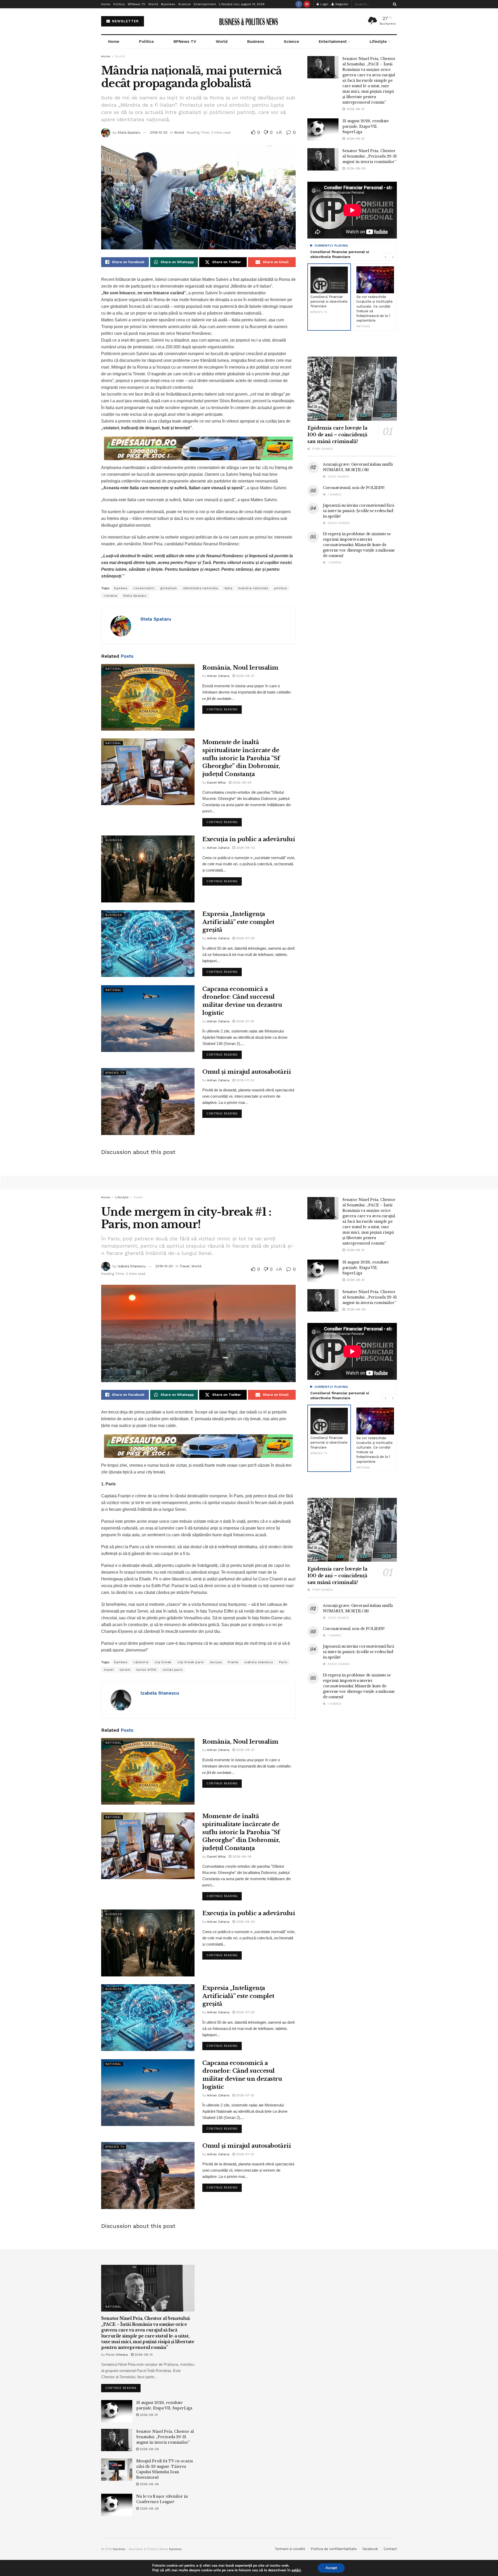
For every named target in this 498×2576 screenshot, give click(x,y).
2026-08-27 (245, 676)
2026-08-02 (245, 848)
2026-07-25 (245, 1021)
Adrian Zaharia (218, 676)
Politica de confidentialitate (334, 2549)
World (153, 4)
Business (168, 4)
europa (216, 1662)
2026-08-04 (241, 783)
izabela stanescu (259, 1662)
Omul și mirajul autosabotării (247, 1072)
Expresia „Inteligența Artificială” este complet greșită (238, 922)
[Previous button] (385, 257)
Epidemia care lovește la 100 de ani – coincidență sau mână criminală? (337, 435)
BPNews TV (137, 4)
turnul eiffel (146, 1670)
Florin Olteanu (117, 2355)
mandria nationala (253, 588)
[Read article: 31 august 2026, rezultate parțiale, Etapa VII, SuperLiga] (323, 130)
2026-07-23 (245, 1080)
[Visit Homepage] (249, 21)
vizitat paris (173, 1670)
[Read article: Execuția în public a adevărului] (148, 869)
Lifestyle (226, 4)
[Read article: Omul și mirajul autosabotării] (148, 1101)
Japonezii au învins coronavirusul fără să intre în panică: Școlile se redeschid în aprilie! (358, 511)
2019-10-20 (159, 132)
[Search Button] (394, 4)
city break (163, 1662)
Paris (283, 1662)
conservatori (144, 588)
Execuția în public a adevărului (249, 839)
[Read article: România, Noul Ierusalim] (148, 697)
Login (324, 4)
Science (184, 4)
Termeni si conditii (290, 2549)
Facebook (370, 2549)
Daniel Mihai (216, 783)
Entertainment (205, 4)
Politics (119, 4)
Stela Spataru (129, 132)
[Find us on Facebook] (299, 4)
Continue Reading (224, 708)
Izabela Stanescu (132, 1266)
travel (109, 1670)
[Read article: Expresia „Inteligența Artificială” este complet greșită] (148, 944)
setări (296, 2570)
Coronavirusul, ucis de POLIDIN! (354, 488)
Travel (138, 1197)
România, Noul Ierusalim (240, 668)
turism (125, 1670)
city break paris (191, 1662)
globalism (169, 588)
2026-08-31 (143, 2355)
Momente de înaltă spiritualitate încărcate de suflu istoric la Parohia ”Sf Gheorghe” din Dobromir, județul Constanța (241, 758)
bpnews (121, 588)
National (113, 669)
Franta (233, 1662)
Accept (331, 2568)
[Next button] (393, 257)
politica (281, 588)
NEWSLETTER (125, 21)
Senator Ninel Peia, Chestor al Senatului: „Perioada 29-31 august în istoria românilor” (370, 156)
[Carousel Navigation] (389, 257)
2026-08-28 (149, 2484)
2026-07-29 (245, 938)
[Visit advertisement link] (198, 448)
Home (106, 4)
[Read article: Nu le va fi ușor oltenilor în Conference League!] (117, 2505)
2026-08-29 (149, 2449)
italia (228, 588)
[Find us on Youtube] (307, 4)
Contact (390, 2549)
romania (110, 596)
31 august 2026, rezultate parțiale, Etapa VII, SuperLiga (366, 126)
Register (341, 4)
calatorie (141, 1662)
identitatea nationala (200, 588)
